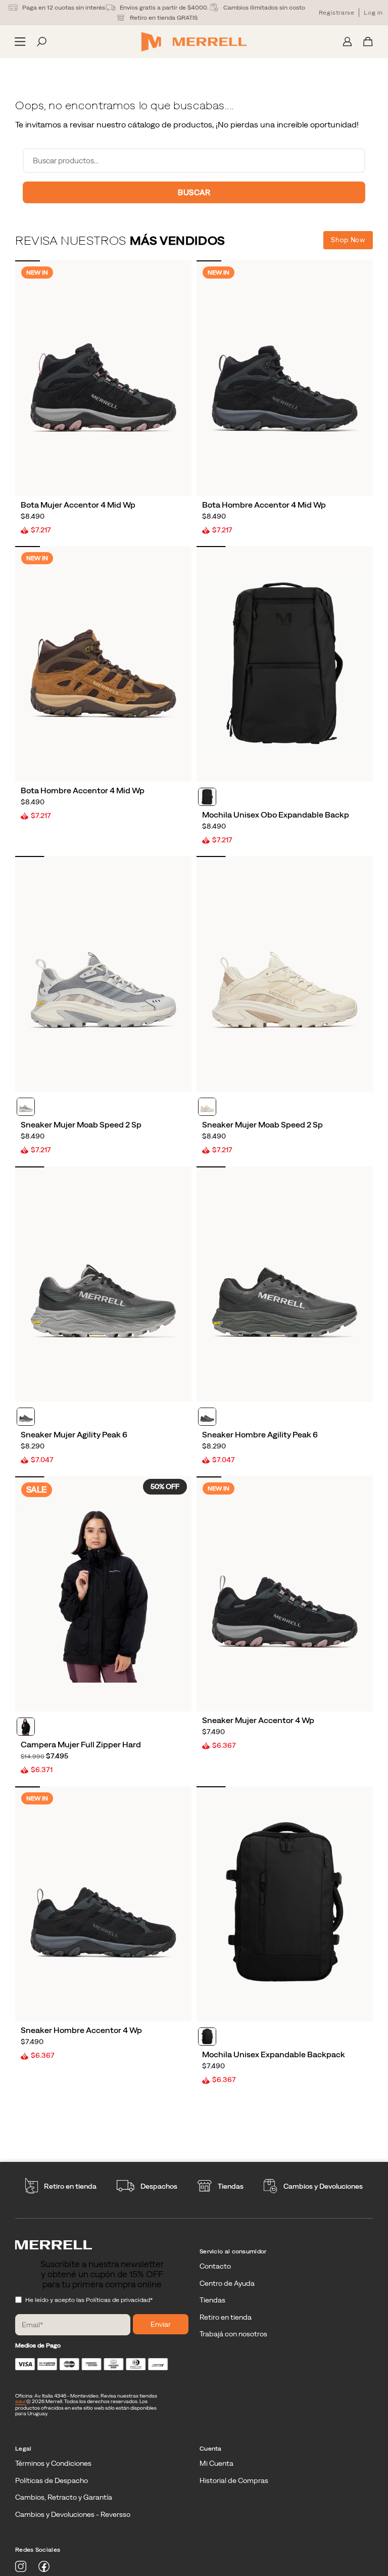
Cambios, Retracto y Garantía (64, 2497)
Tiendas (231, 2186)
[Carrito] (368, 42)
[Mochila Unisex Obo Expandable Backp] (285, 664)
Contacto (215, 2266)
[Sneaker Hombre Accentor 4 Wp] (103, 1904)
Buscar (194, 192)
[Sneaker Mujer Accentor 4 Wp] (285, 1594)
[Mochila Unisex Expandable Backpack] (285, 1904)
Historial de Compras (234, 2480)
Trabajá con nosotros (233, 2334)
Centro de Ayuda (227, 2283)
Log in (373, 13)
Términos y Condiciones (53, 2463)
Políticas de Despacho (52, 2480)
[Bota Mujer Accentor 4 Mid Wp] (103, 378)
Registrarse (337, 13)
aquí (21, 2401)
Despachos (159, 2186)
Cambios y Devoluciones (323, 2186)
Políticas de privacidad (118, 2300)
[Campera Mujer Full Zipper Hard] (103, 1594)
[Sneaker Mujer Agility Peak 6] (103, 1284)
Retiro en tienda (70, 2186)
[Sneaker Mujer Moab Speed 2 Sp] (103, 974)
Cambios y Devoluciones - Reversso (73, 2514)
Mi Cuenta (216, 2463)
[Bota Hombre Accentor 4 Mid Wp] (285, 378)
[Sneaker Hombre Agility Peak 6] (285, 1284)
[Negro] (207, 797)
